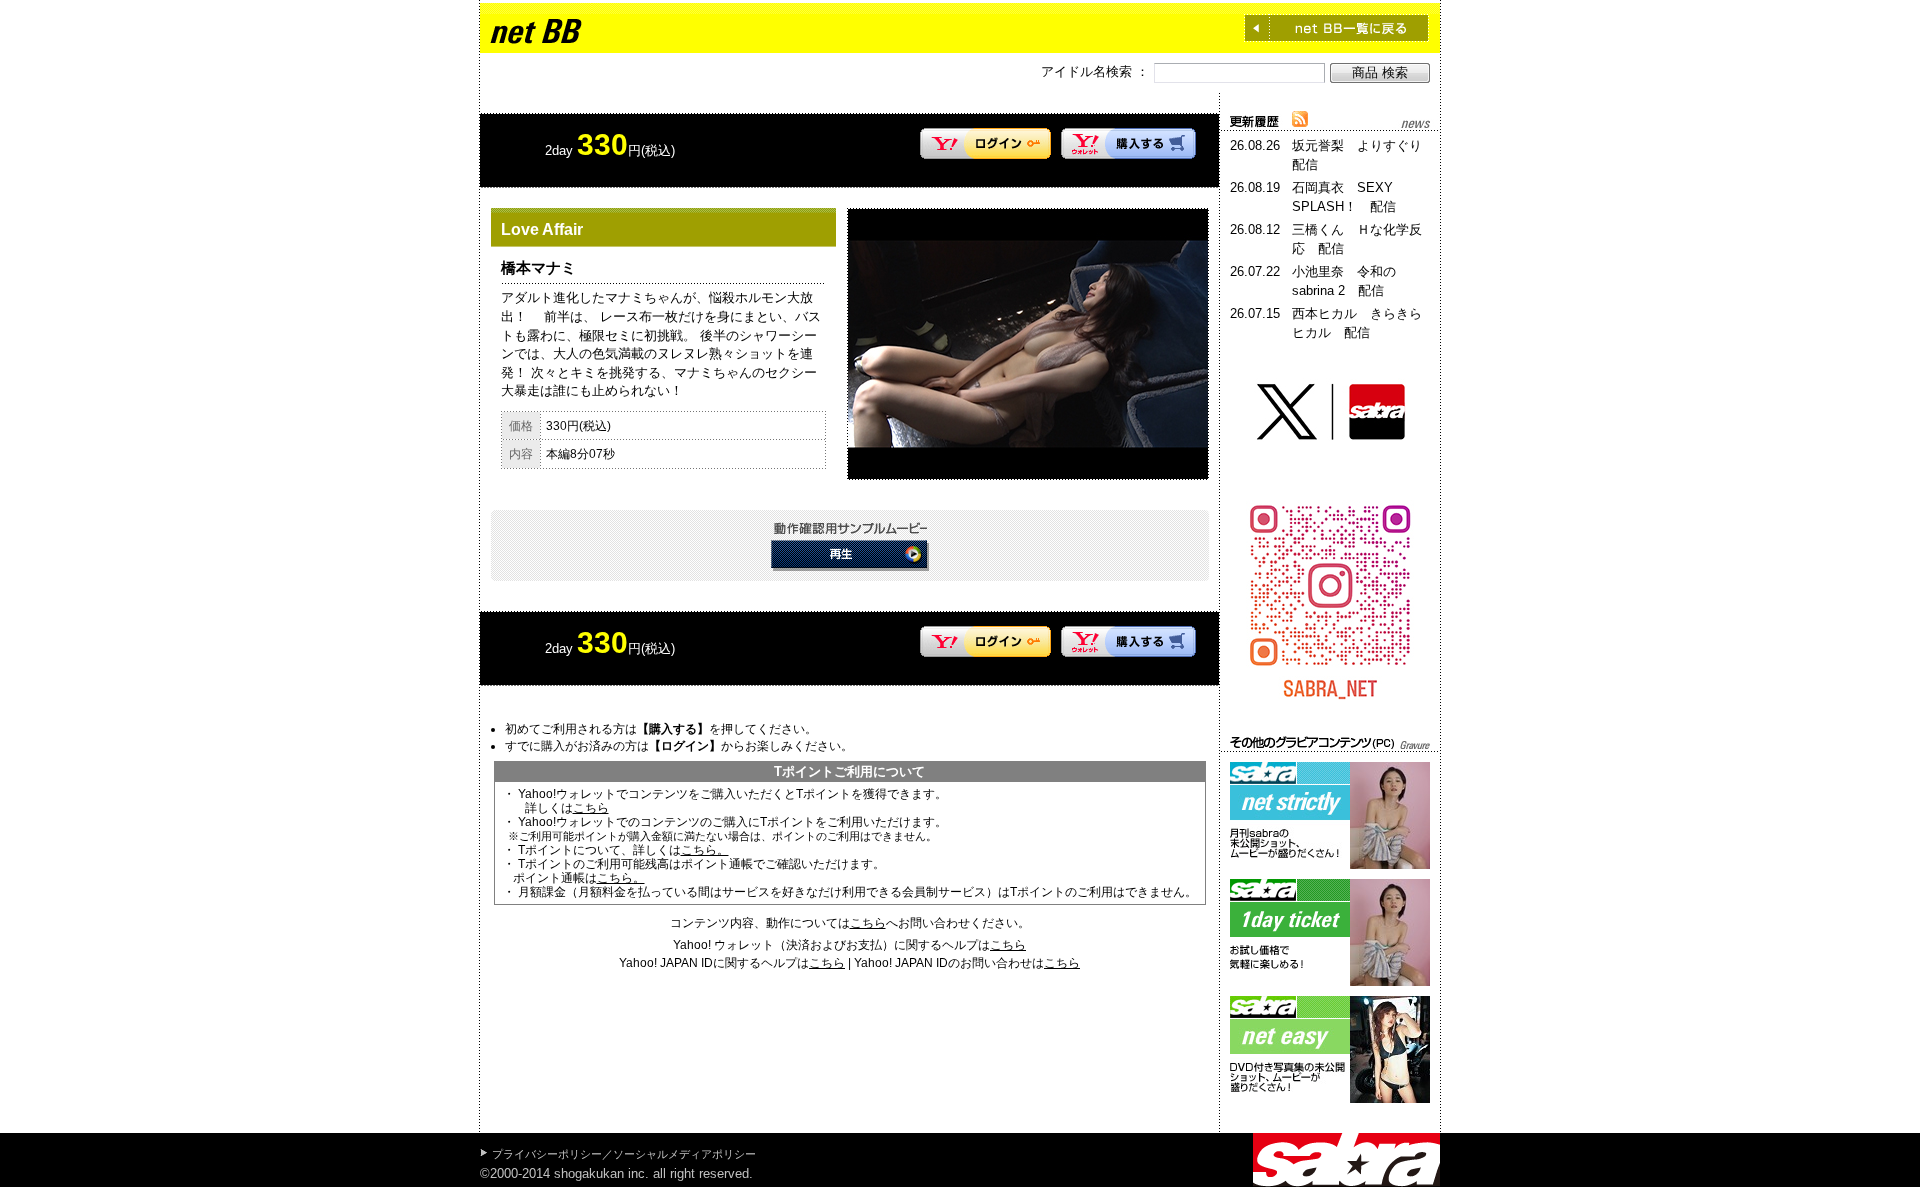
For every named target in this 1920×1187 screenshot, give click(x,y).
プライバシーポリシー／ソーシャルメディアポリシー (624, 1154)
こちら (591, 808)
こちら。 (705, 850)
